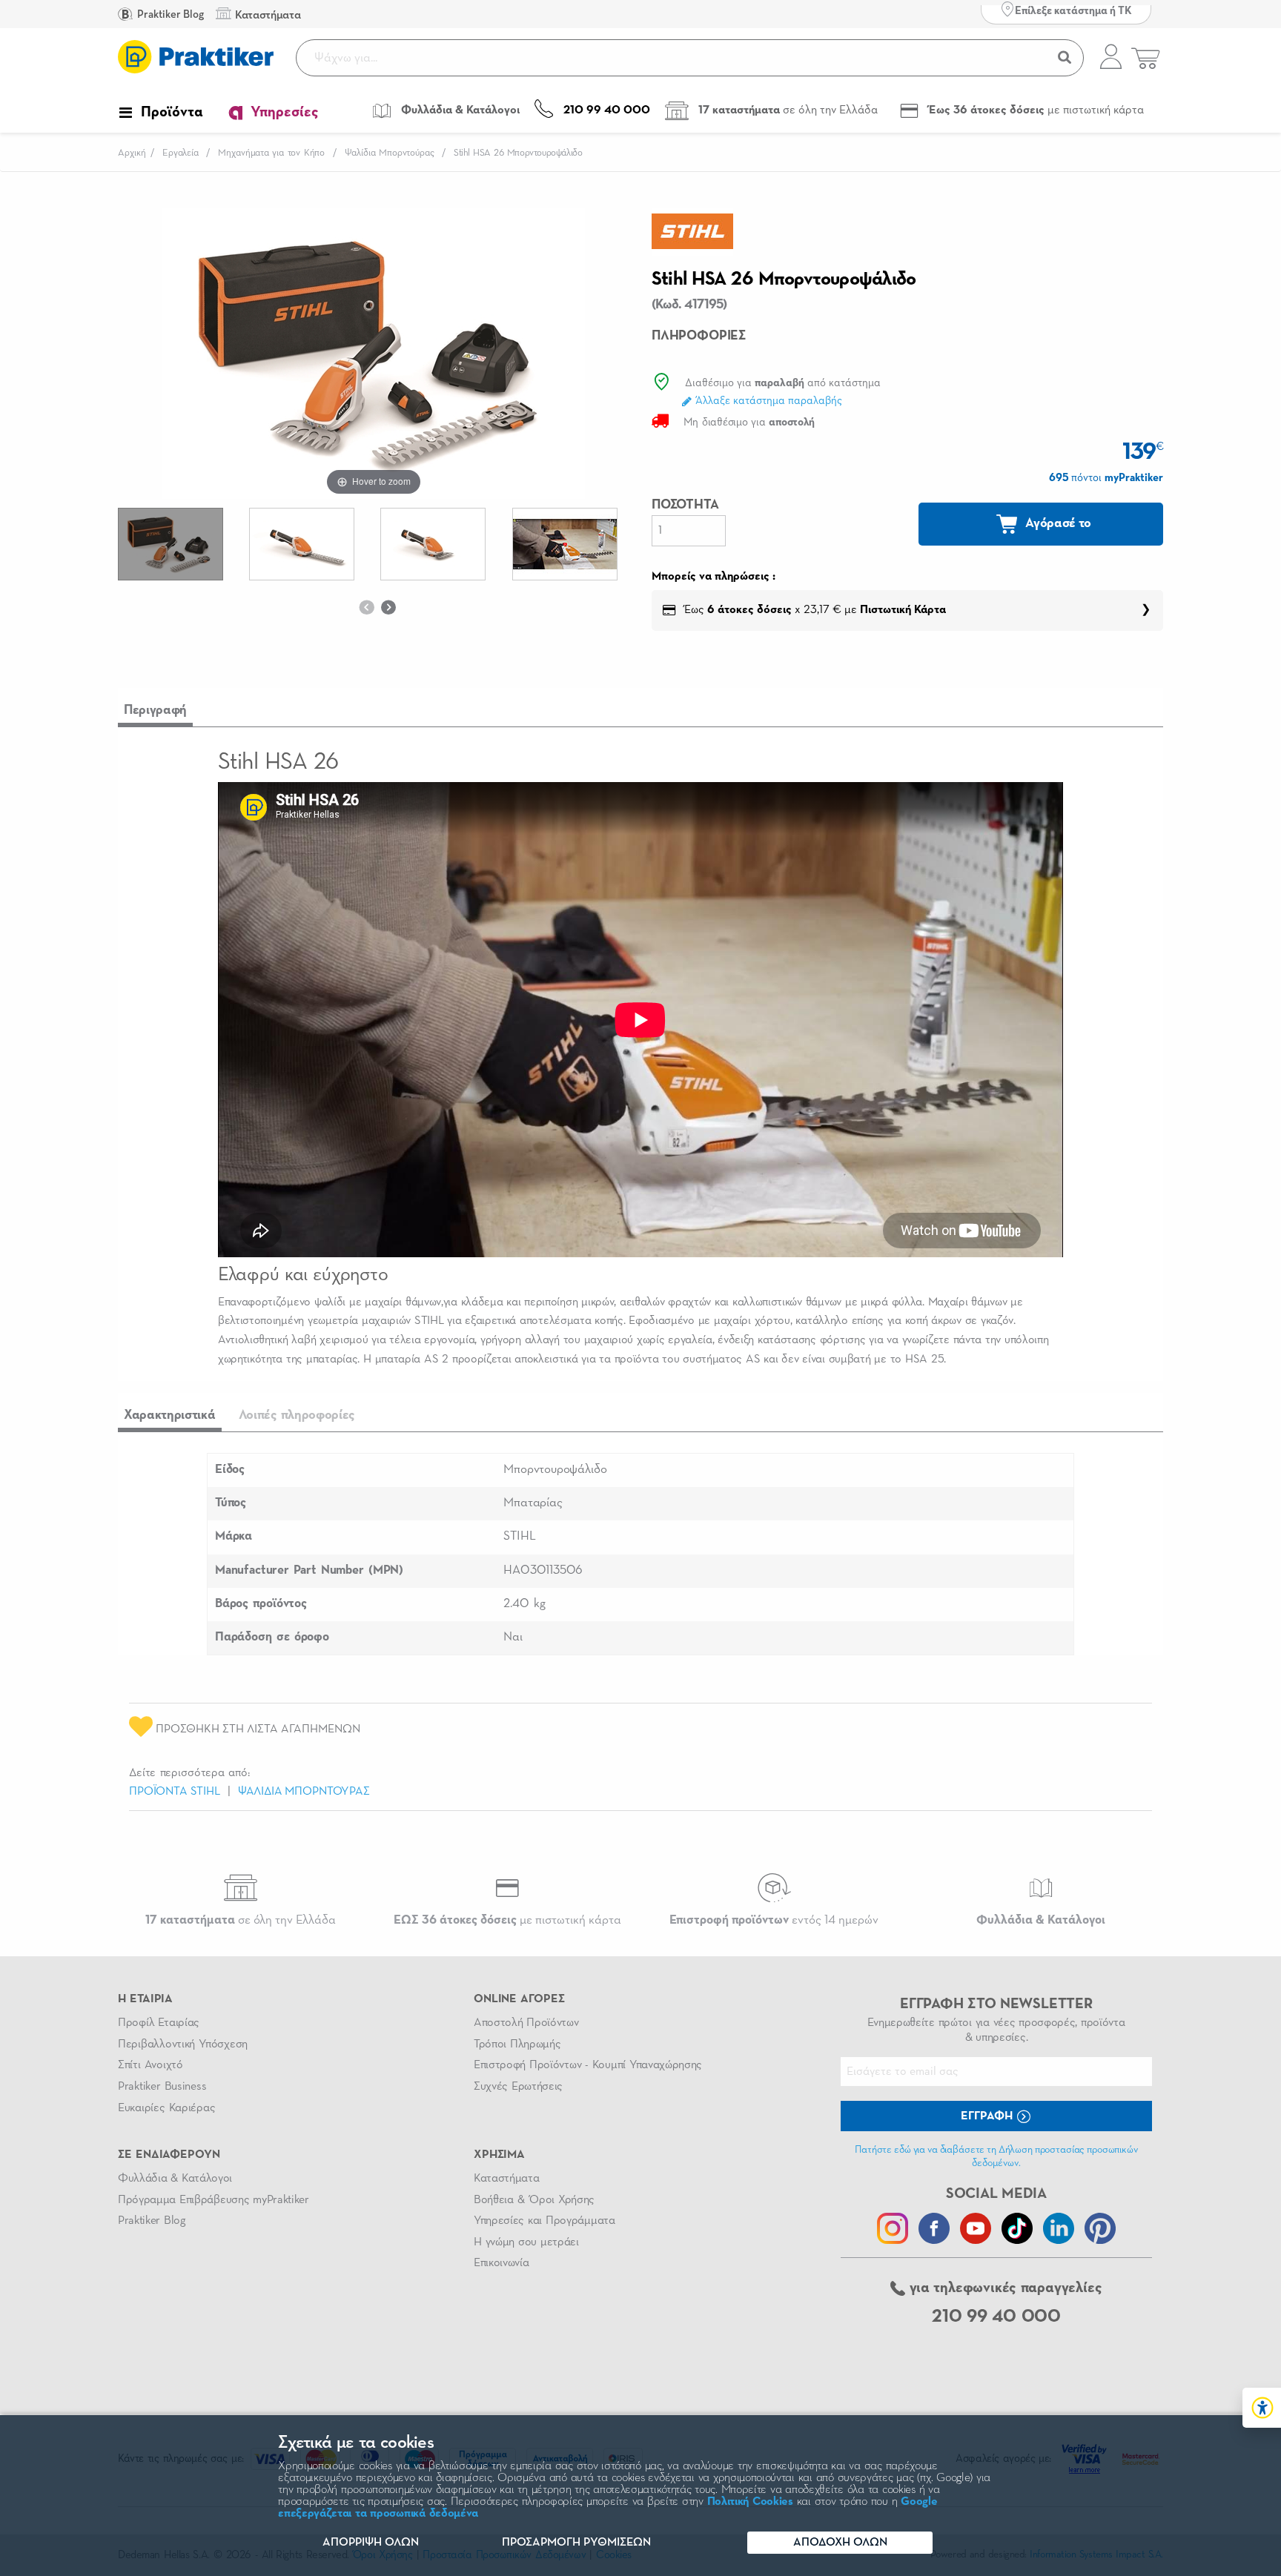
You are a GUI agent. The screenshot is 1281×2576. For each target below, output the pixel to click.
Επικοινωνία (501, 2263)
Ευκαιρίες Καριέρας (166, 2108)
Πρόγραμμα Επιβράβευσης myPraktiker (213, 2200)
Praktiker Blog (169, 14)
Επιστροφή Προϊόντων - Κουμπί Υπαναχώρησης (588, 2065)
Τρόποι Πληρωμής (517, 2044)
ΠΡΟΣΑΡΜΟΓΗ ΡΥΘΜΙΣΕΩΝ (576, 2543)
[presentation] (366, 607)
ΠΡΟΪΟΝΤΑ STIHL (175, 1792)
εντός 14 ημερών (774, 1920)
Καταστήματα (506, 2179)
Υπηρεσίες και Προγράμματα (544, 2221)
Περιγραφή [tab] (155, 710)
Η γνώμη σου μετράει (526, 2242)
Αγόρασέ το (1057, 523)
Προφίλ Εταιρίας (159, 2023)
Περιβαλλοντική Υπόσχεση (183, 2044)
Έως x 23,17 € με (814, 610)
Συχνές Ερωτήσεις (518, 2087)
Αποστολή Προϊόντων (526, 2023)
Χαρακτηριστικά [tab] (170, 1415)
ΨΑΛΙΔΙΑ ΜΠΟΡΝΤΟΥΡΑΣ (304, 1792)
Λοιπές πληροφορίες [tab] (297, 1415)
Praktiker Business (162, 2087)
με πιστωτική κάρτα (507, 1920)
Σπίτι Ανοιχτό (150, 2065)
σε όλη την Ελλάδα (241, 1920)
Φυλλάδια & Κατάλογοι (175, 2179)
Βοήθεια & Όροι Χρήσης (534, 2200)
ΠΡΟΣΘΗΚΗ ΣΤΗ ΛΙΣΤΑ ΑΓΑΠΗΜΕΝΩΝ (256, 1729)
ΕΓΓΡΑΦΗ (988, 2116)
